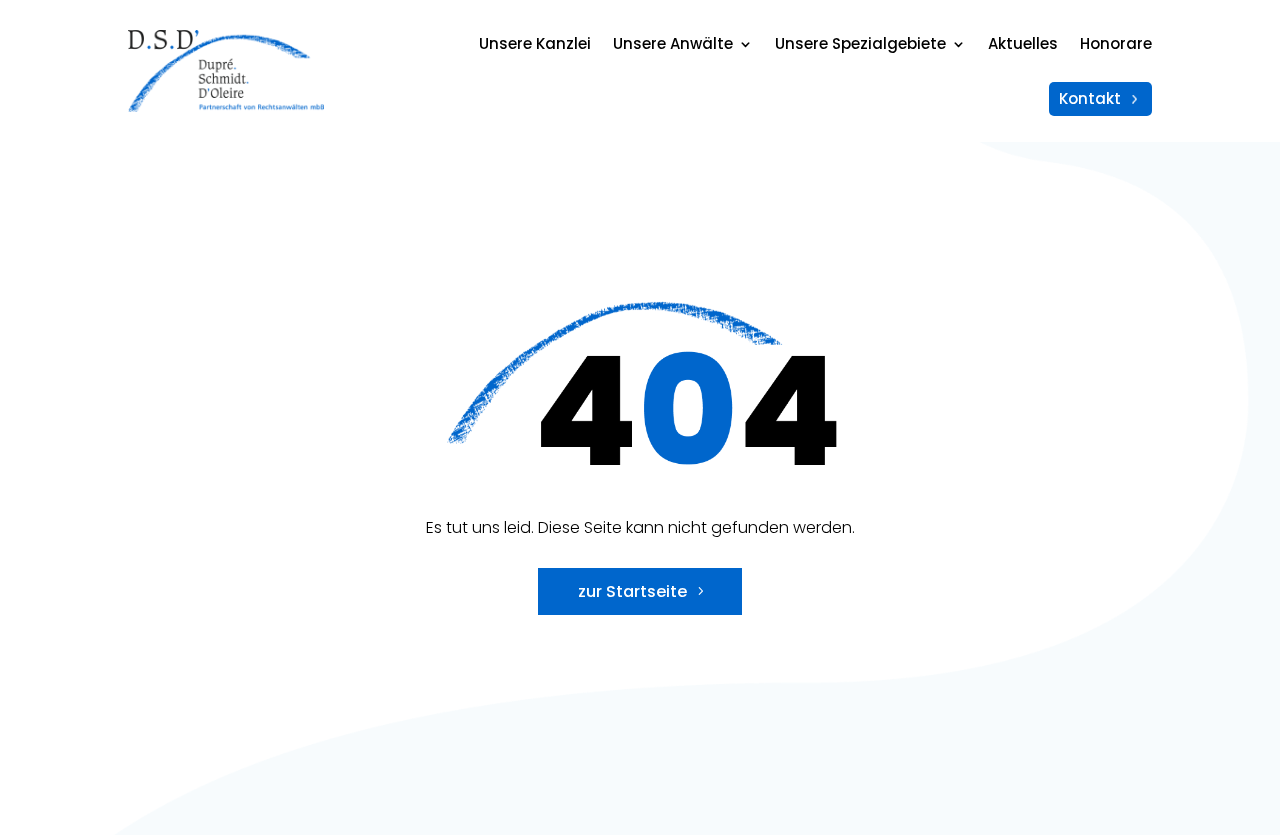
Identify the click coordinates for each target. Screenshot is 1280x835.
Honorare (1116, 43)
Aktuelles (1023, 43)
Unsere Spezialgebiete (860, 43)
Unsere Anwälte (673, 43)
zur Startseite (632, 591)
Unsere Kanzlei (535, 43)
